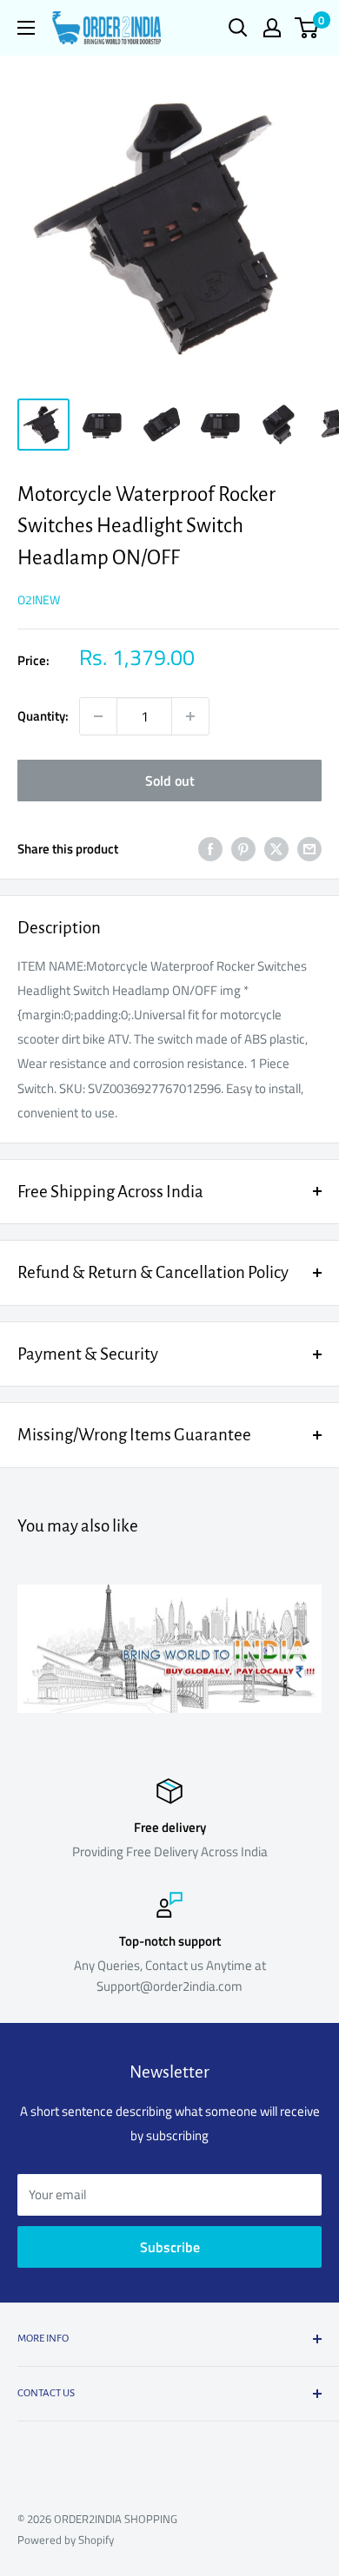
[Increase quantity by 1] (190, 716)
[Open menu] (26, 28)
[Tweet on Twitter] (276, 849)
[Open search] (238, 28)
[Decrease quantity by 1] (98, 716)
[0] (307, 28)
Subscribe (170, 2247)
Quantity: (43, 716)
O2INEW (39, 600)
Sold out (170, 781)
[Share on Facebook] (210, 849)
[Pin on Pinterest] (243, 849)
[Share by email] (309, 849)
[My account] (272, 28)
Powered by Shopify (66, 2540)
